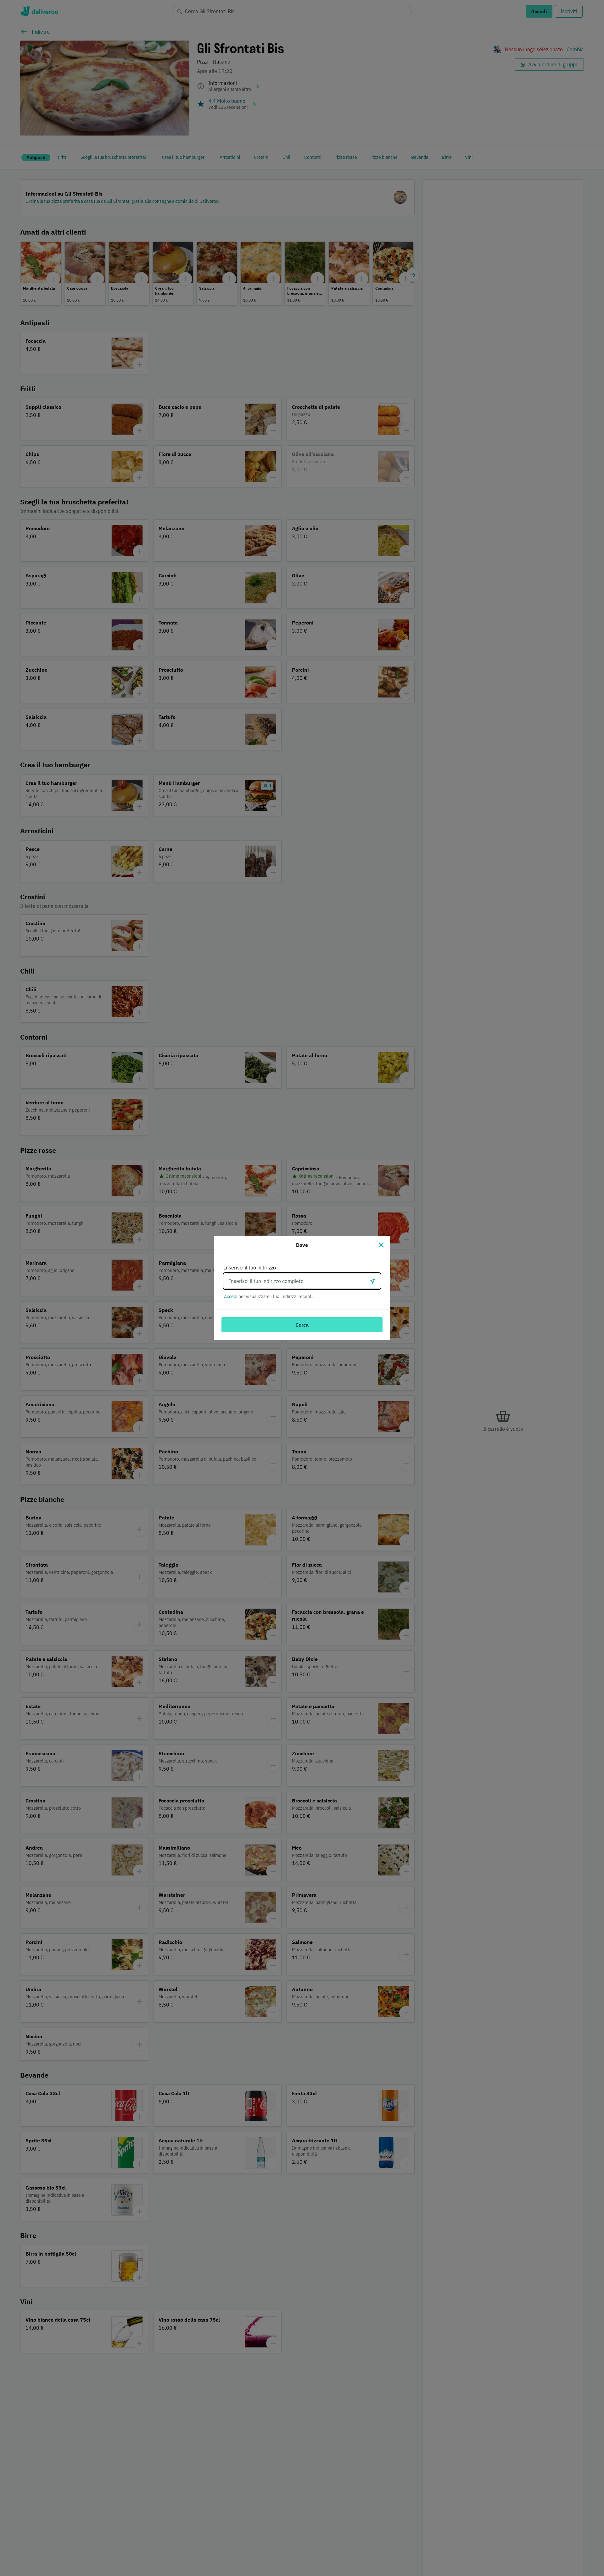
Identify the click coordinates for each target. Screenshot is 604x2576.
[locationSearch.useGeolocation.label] (372, 1281)
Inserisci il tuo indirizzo (250, 1268)
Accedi (231, 1296)
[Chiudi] (381, 1245)
